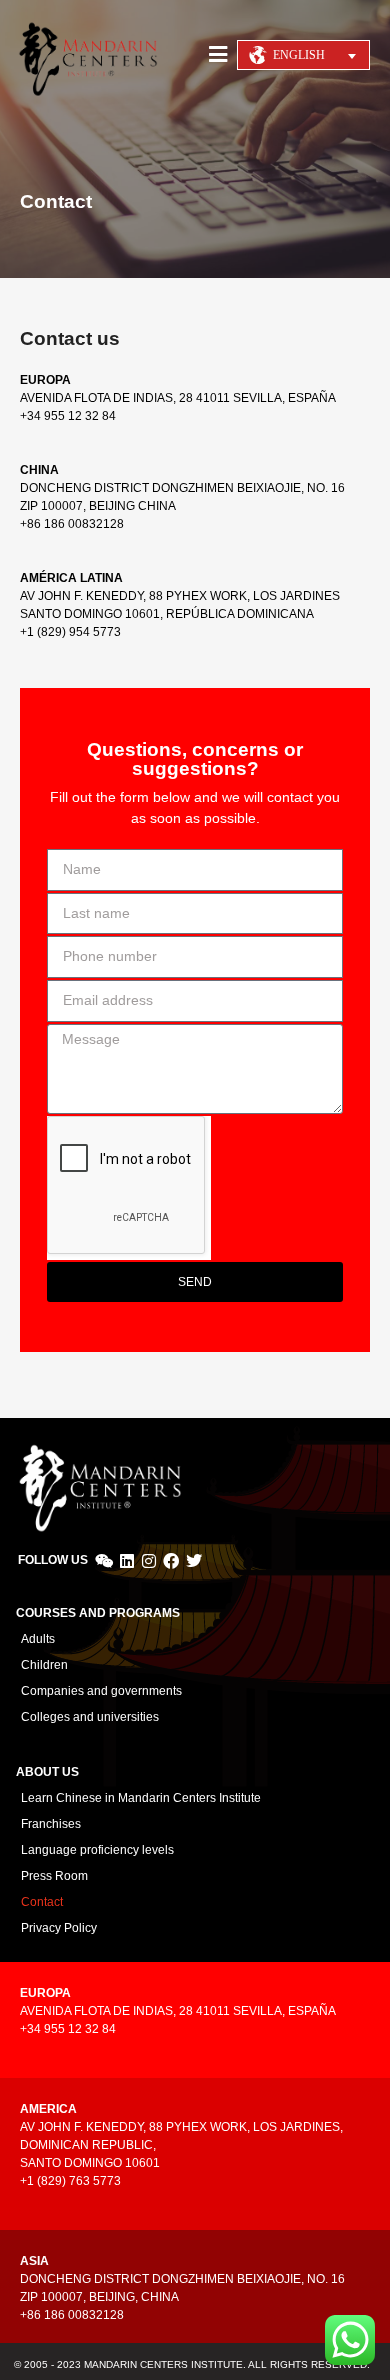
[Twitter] (194, 1561)
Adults (38, 1639)
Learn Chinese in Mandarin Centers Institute (141, 1798)
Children (44, 1665)
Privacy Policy (59, 1928)
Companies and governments (101, 1691)
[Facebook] (171, 1561)
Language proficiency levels (97, 1850)
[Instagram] (149, 1561)
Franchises (51, 1824)
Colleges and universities (90, 1717)
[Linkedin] (126, 1561)
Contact (42, 1902)
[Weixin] (104, 1561)
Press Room (54, 1876)
